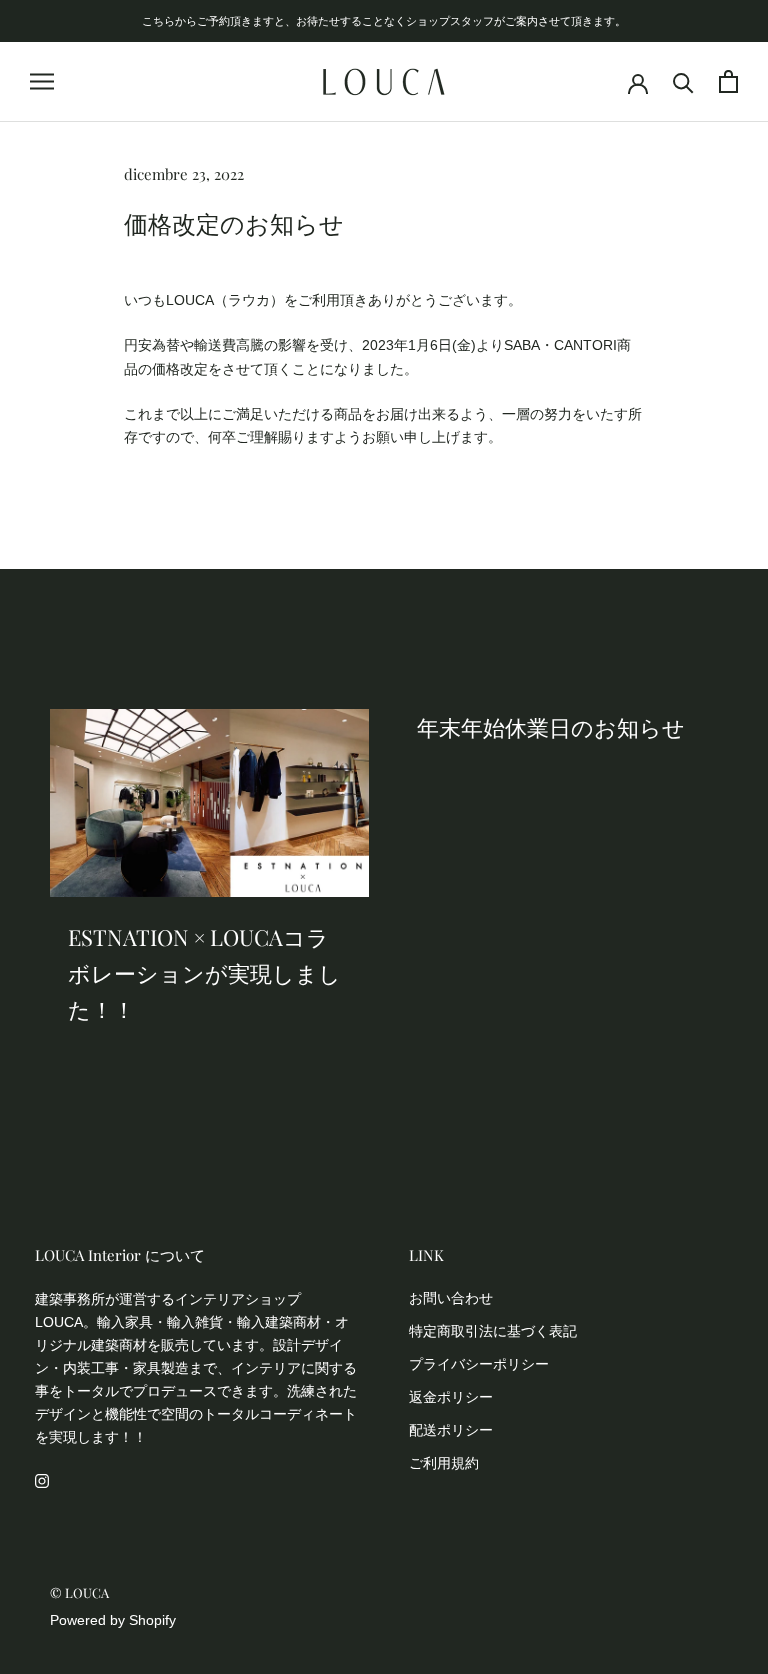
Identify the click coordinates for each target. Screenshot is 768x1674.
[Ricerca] (683, 81)
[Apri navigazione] (42, 81)
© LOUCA (79, 1592)
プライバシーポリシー (479, 1364)
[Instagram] (42, 1480)
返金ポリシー (451, 1397)
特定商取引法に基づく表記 (493, 1331)
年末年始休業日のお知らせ (551, 727)
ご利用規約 (444, 1463)
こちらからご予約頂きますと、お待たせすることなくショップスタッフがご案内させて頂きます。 (384, 20)
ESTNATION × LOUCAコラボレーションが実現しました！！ (204, 973)
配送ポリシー (451, 1430)
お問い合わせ (451, 1298)
